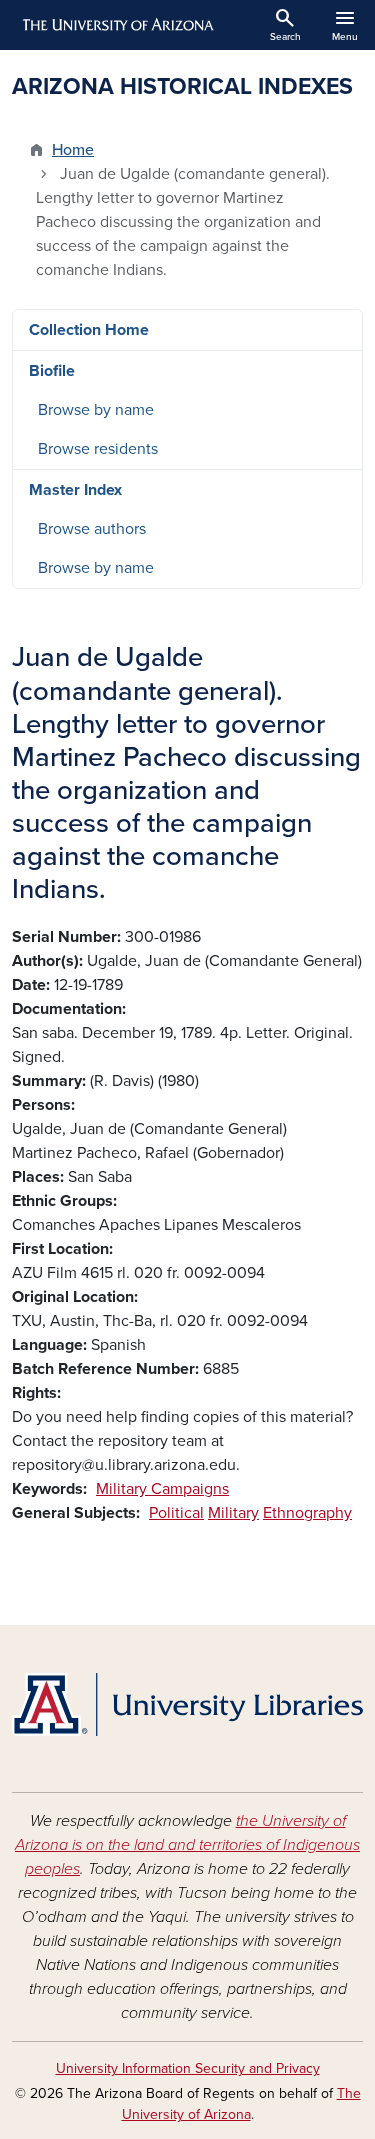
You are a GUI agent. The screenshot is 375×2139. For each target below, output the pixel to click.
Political (176, 1513)
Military (233, 1513)
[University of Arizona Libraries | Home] (187, 1704)
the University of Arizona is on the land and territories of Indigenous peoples (187, 1845)
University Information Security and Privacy (188, 2068)
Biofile (52, 371)
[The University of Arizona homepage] (116, 25)
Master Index (75, 490)
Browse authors (92, 529)
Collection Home (89, 330)
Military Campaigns (162, 1489)
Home (73, 150)
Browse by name (96, 410)
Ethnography (307, 1513)
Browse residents (98, 449)
